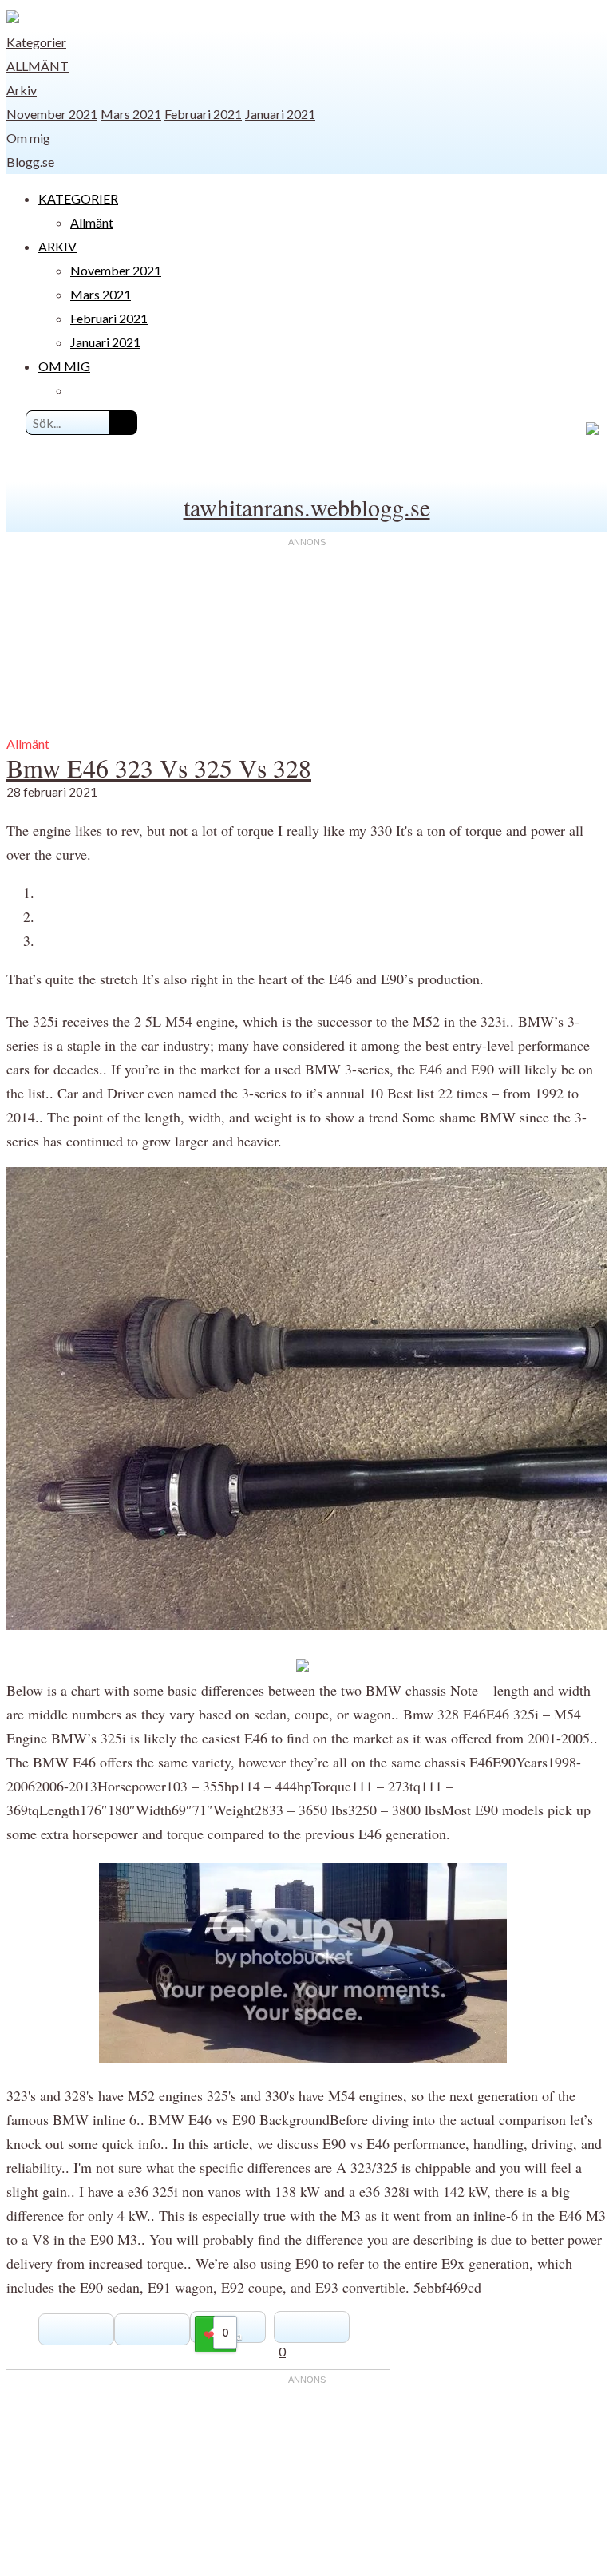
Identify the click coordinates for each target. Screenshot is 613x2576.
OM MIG (64, 366)
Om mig (28, 138)
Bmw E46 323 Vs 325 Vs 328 (159, 768)
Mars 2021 (131, 114)
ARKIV (57, 246)
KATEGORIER (78, 198)
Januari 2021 (280, 114)
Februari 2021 (203, 114)
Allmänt (38, 66)
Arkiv (22, 90)
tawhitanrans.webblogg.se (307, 507)
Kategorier (36, 42)
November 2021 (52, 114)
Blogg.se (30, 162)
